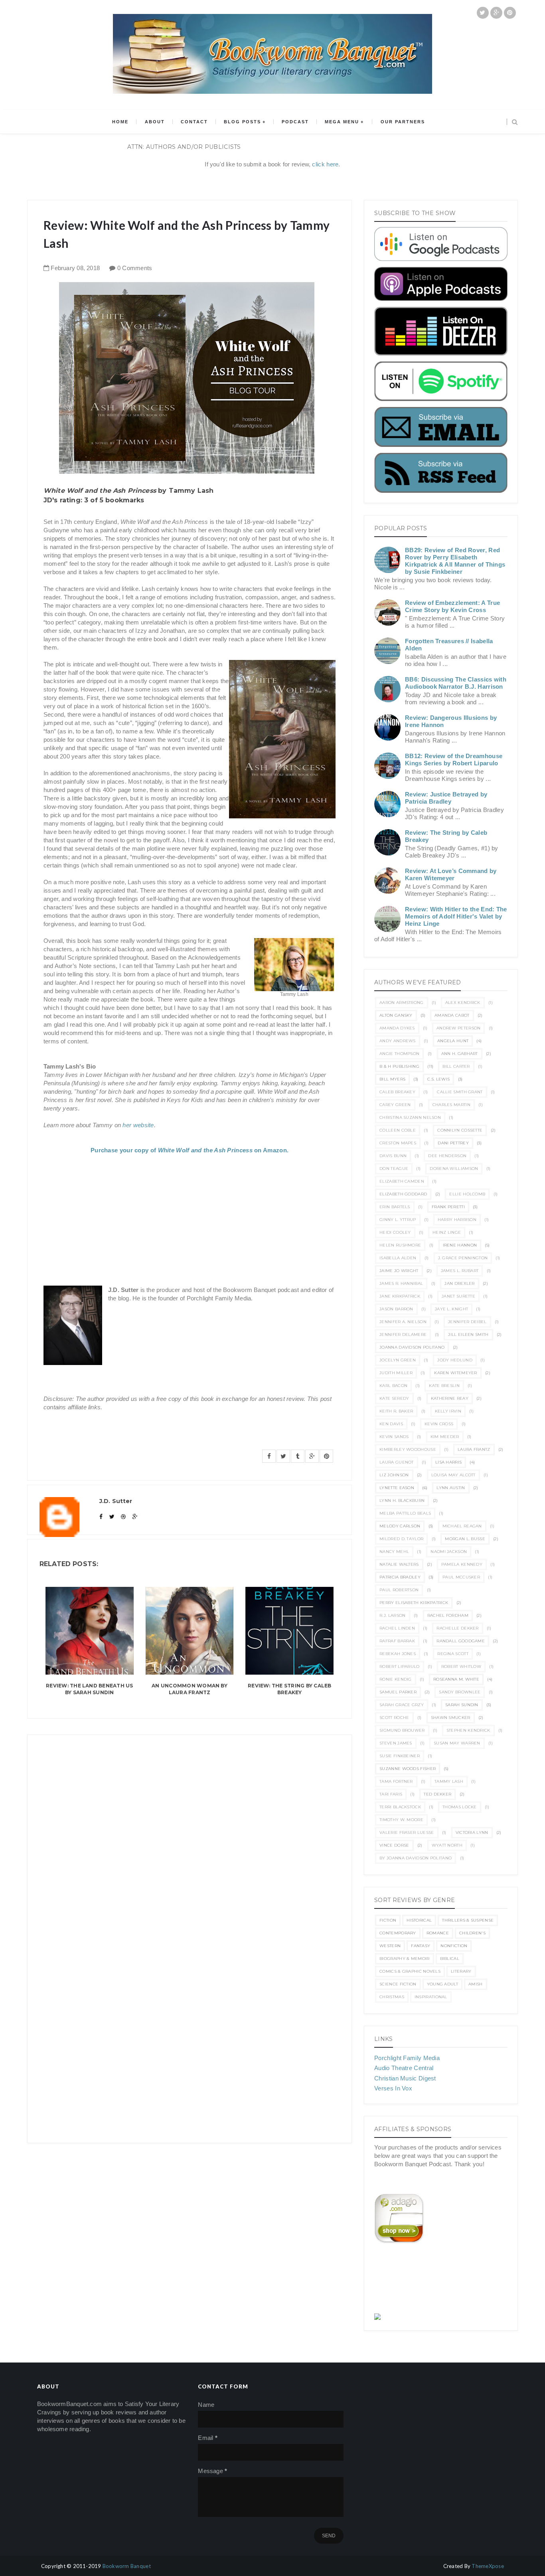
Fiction (388, 1920)
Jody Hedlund (455, 1360)
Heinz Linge (447, 1232)
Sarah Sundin (462, 1705)
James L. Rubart (460, 1271)
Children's (472, 1933)
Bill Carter (456, 1066)
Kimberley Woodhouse (408, 1449)
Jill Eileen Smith (468, 1334)
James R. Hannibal (401, 1283)
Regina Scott (453, 1654)
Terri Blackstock (400, 1807)
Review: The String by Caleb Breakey (289, 1689)
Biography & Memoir (404, 1959)
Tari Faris (391, 1794)
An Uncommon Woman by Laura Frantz (190, 1689)
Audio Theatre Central (404, 2068)
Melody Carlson (400, 1526)
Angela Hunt (453, 1041)
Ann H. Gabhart (460, 1054)
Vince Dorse (394, 1845)
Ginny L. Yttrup (398, 1220)
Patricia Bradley (400, 1577)
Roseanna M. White (456, 1679)
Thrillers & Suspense (468, 1920)
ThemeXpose (488, 2566)
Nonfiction (454, 1946)
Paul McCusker (461, 1577)
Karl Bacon (393, 1386)
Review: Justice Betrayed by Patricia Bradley (446, 798)
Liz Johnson (394, 1475)
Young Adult (442, 1984)
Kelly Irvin (448, 1411)
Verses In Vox (393, 2088)
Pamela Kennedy (462, 1564)
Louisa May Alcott (453, 1475)
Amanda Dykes (397, 1028)
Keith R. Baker (396, 1411)
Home (120, 122)
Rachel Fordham (448, 1615)
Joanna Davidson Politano (412, 1347)
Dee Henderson (447, 1156)
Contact (194, 122)
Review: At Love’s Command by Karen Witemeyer (451, 874)
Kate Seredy (394, 1398)
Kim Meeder (445, 1437)
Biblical (450, 1959)
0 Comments (135, 268)
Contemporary (398, 1933)
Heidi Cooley (395, 1232)
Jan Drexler (459, 1283)
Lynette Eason (397, 1488)
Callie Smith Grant (460, 1092)
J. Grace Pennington (463, 1258)
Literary (461, 1971)
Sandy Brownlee (460, 1692)
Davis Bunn (393, 1156)
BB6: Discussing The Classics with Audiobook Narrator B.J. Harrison (456, 683)
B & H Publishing (399, 1066)
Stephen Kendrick (468, 1730)
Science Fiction (398, 1984)
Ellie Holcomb (467, 1194)
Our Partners (403, 122)
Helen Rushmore (400, 1245)
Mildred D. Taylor (401, 1539)
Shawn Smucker (451, 1718)
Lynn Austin (451, 1488)
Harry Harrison (457, 1220)
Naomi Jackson (449, 1552)
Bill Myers (392, 1079)
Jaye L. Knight (451, 1309)
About (155, 122)
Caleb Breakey (397, 1092)
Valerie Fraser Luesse (407, 1832)
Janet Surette (458, 1296)
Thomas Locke (460, 1807)
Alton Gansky (396, 1015)
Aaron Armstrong (402, 1003)
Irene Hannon (460, 1245)
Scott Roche (394, 1718)
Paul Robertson (399, 1590)
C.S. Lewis (438, 1079)
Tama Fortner (396, 1781)
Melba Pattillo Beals (405, 1513)
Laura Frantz (474, 1449)
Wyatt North (447, 1845)
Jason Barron (396, 1309)
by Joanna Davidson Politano (416, 1858)
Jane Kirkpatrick (400, 1296)
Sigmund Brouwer (402, 1730)
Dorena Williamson (454, 1168)
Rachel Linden (397, 1628)
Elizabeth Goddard (403, 1194)
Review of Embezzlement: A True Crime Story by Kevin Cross (452, 606)
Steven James (396, 1743)
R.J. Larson (392, 1615)
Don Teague (394, 1168)
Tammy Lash (449, 1781)
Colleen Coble (398, 1130)
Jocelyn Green (398, 1360)
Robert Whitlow (461, 1666)
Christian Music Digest (405, 2078)
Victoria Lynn (472, 1832)
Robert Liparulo (400, 1666)
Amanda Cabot (452, 1015)
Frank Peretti (448, 1207)
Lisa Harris (448, 1462)
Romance (438, 1933)
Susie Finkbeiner (400, 1756)
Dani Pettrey (453, 1143)
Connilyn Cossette (460, 1130)
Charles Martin (451, 1105)
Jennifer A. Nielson (403, 1322)
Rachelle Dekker (458, 1628)
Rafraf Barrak (397, 1641)
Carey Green (395, 1105)
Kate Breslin (444, 1386)
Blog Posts (242, 122)
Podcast (295, 122)
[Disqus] (190, 1835)
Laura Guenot (397, 1462)
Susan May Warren (457, 1743)
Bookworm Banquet (127, 2566)
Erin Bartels (395, 1207)
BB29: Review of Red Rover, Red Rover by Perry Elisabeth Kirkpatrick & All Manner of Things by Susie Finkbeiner (455, 561)
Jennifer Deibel (467, 1322)
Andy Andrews (398, 1041)
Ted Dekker (437, 1794)
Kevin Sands (394, 1437)
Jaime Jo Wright (399, 1271)
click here (325, 164)
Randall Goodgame (461, 1641)
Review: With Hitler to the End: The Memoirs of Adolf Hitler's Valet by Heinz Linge (456, 916)
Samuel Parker (398, 1692)
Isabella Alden (398, 1258)
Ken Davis (391, 1424)
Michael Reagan (462, 1526)
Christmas (392, 1997)
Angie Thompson (399, 1054)
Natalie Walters (399, 1564)
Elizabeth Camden (402, 1181)
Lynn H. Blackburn (402, 1500)
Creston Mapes (398, 1143)
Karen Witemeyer (456, 1373)
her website (138, 1125)
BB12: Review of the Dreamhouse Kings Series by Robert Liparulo (454, 760)
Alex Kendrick (463, 1003)
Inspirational (431, 1997)
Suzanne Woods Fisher (408, 1769)
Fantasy (421, 1946)
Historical (419, 1920)
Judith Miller (396, 1373)
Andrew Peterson (459, 1028)
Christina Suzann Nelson (410, 1117)
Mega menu (342, 122)
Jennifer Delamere (403, 1334)
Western (390, 1946)
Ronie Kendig (396, 1679)
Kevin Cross (439, 1424)
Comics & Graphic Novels (410, 1971)
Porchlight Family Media (407, 2058)
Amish (476, 1984)
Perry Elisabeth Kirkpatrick (414, 1603)
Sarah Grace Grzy (402, 1705)
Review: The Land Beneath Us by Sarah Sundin (89, 1689)
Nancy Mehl (394, 1552)
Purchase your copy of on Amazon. (190, 1150)
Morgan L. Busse (465, 1539)
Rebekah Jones (398, 1654)
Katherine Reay (450, 1398)
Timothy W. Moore (401, 1820)
